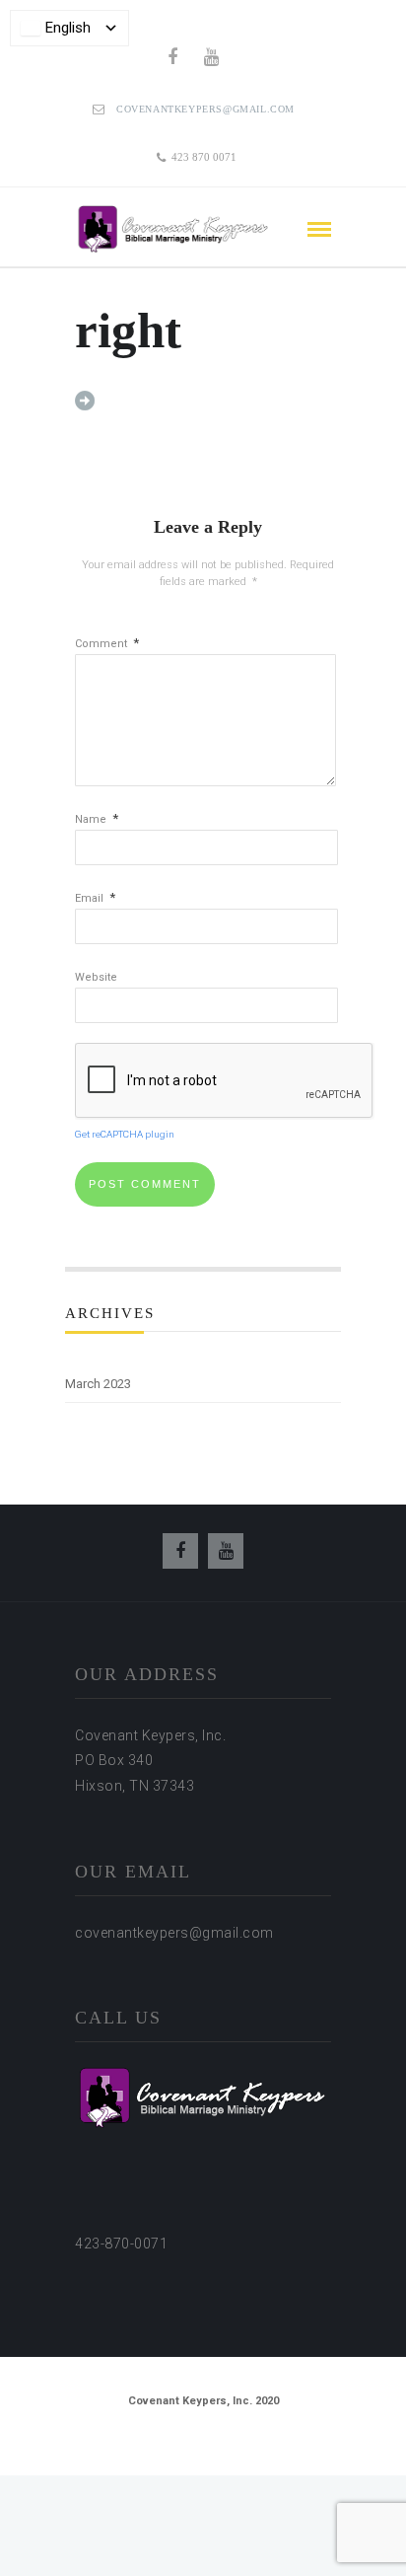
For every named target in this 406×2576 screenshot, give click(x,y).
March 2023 (98, 1384)
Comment (107, 644)
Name (97, 819)
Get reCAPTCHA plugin (125, 1134)
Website (96, 977)
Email (95, 898)
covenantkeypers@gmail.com (205, 109)
